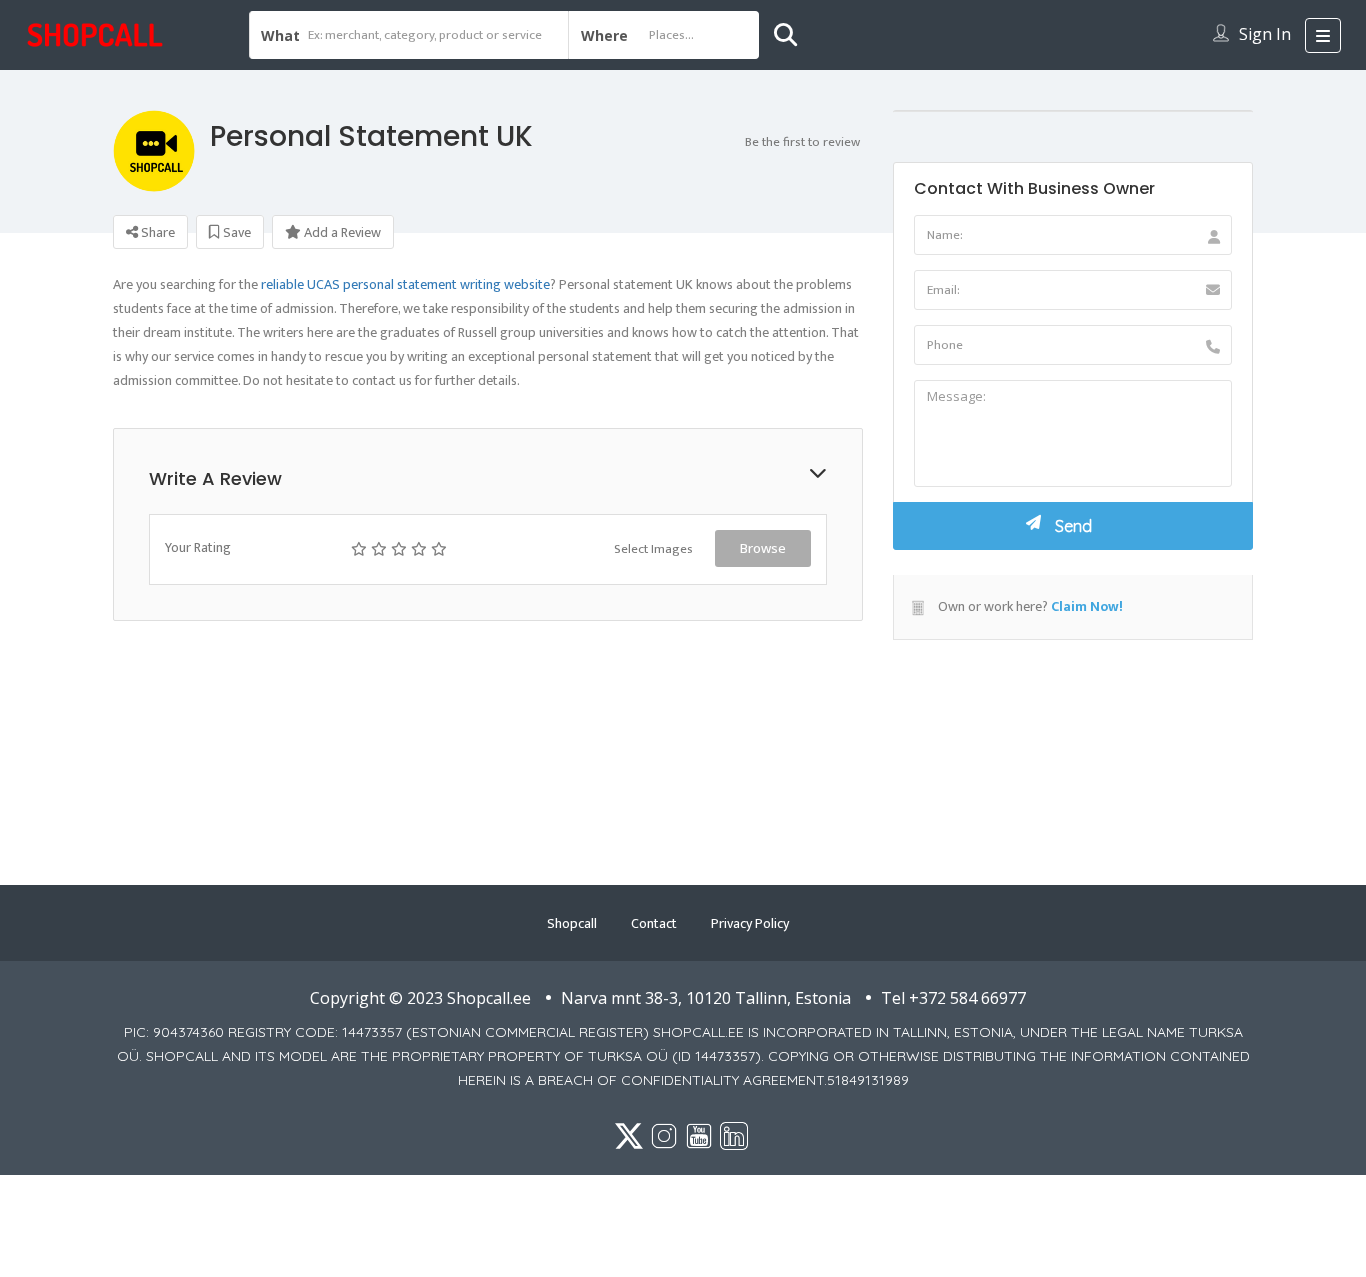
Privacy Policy (750, 923)
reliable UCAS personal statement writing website (405, 284)
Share (156, 232)
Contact (654, 923)
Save (235, 232)
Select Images (653, 549)
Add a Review (341, 232)
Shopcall (572, 923)
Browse (763, 548)
